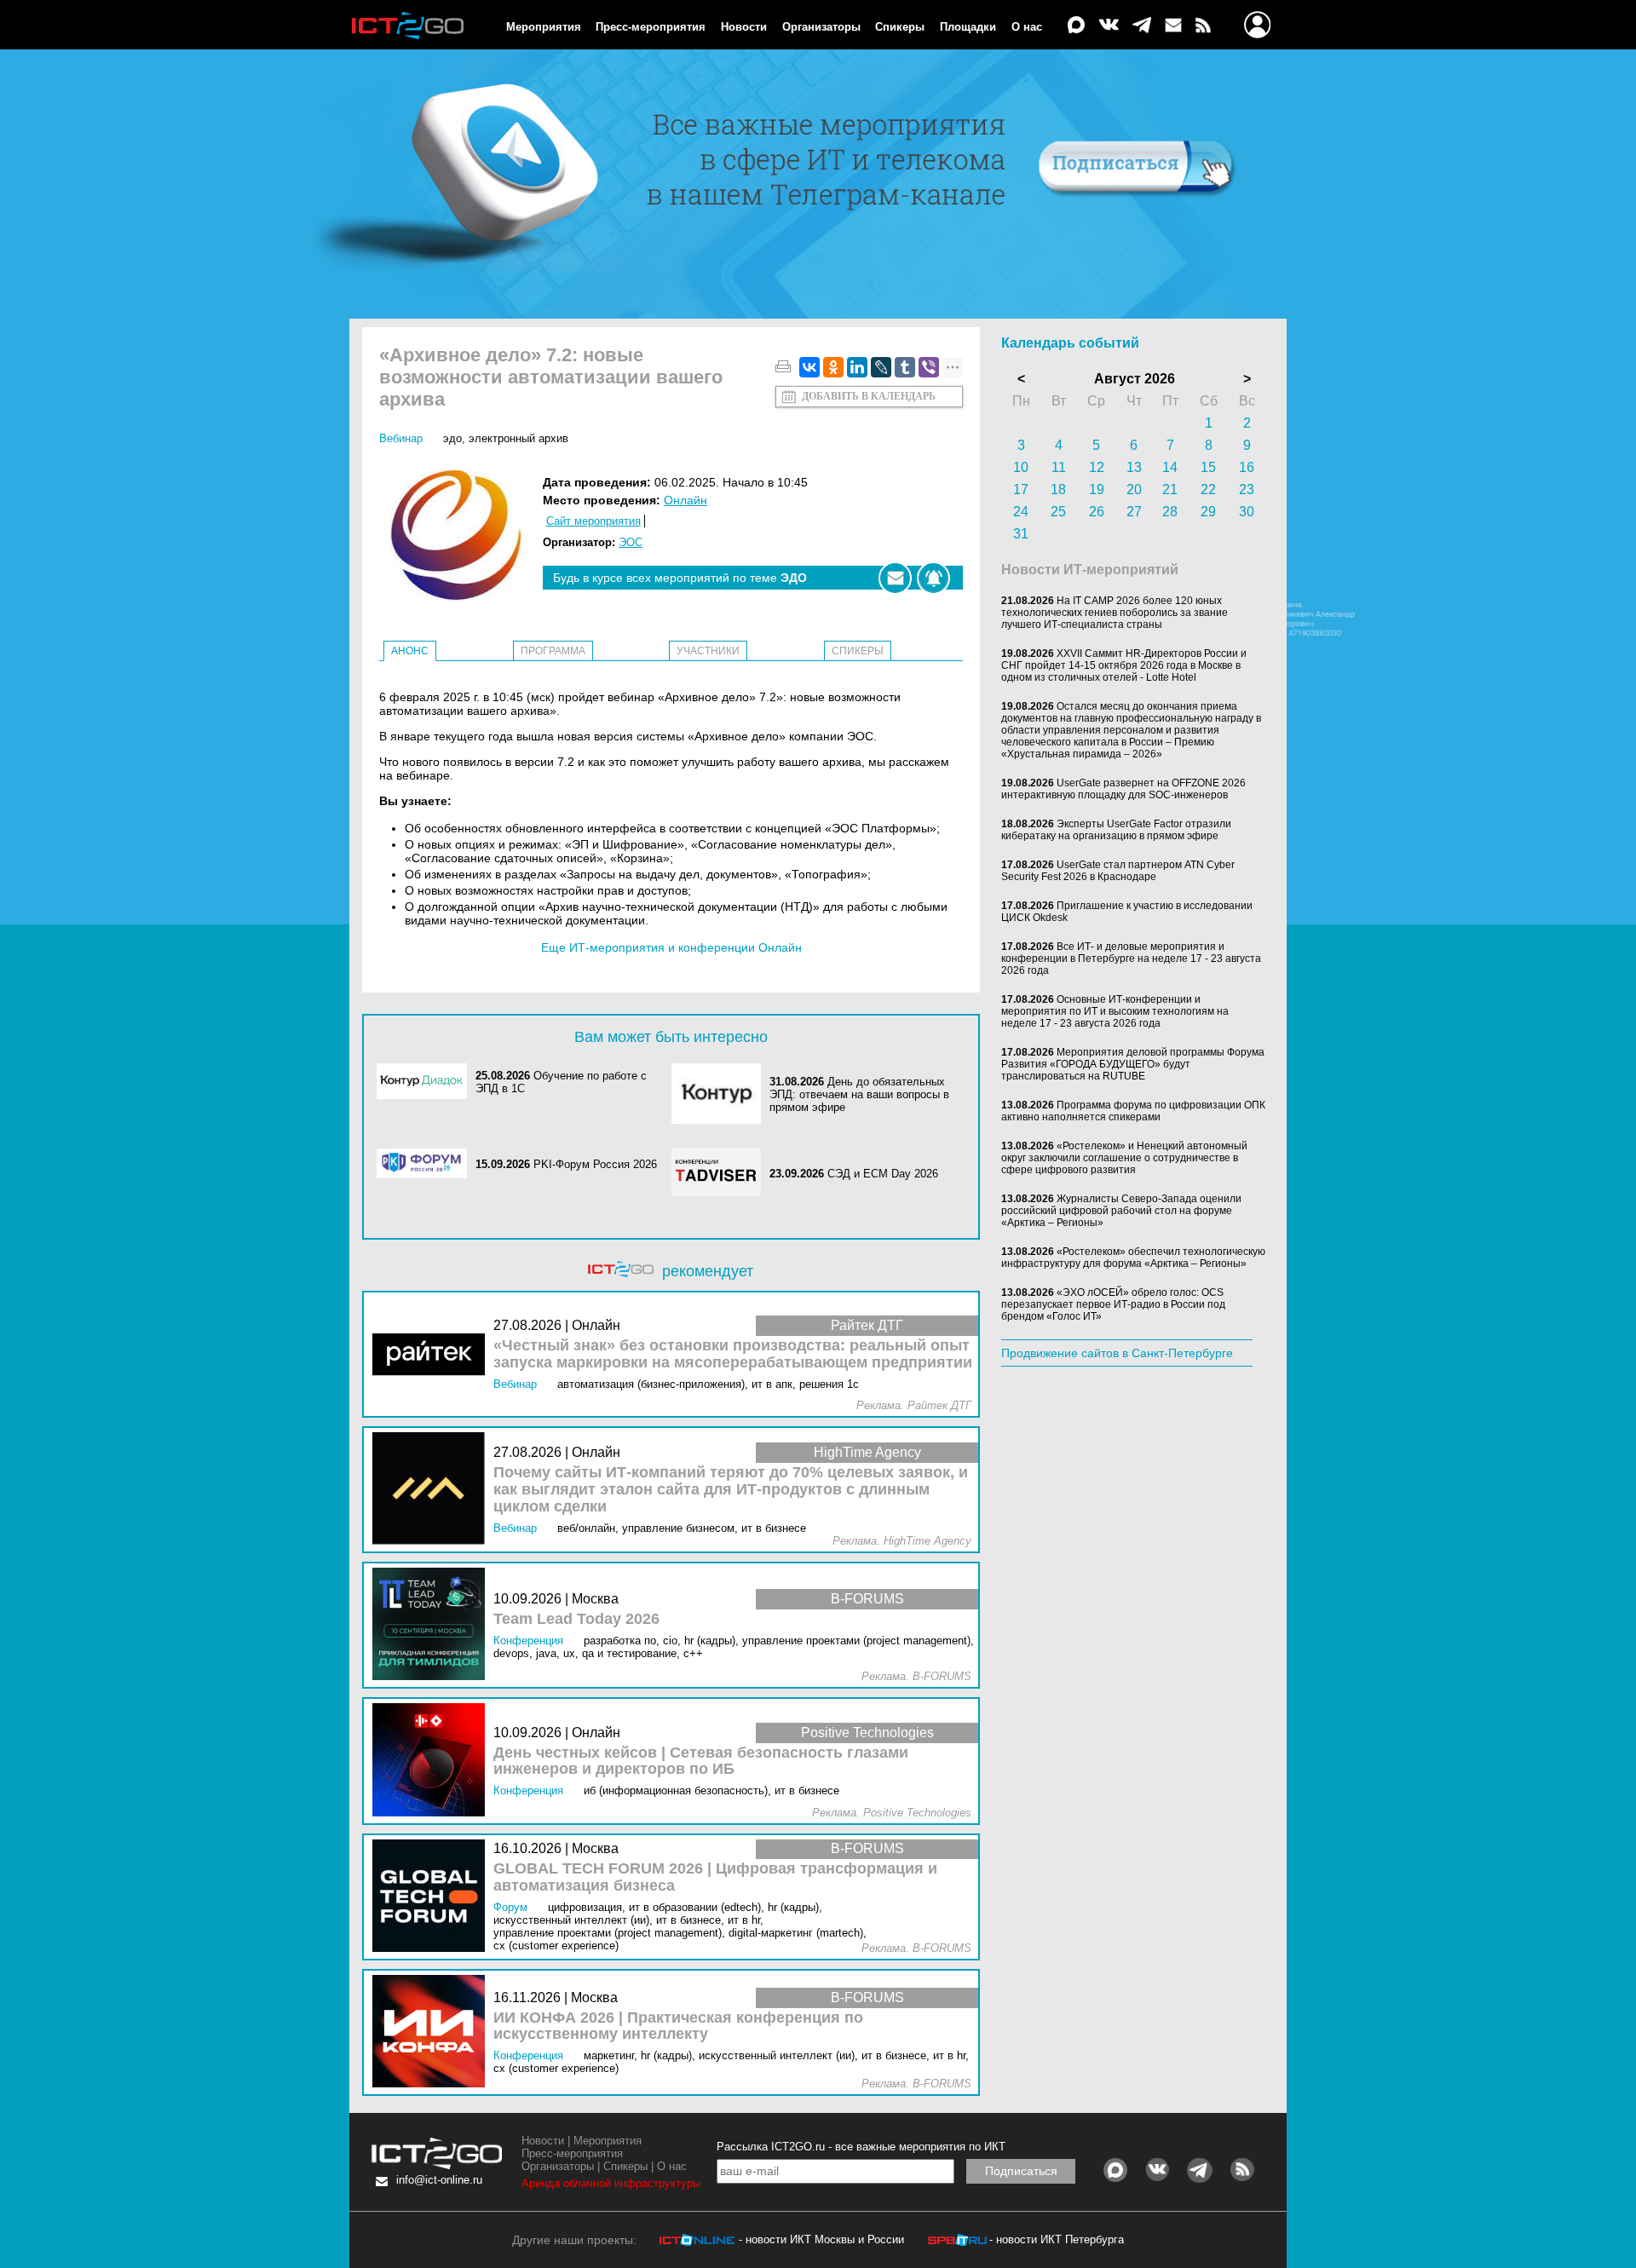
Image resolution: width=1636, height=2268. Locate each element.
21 (1170, 489)
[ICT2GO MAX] (1076, 26)
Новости (744, 27)
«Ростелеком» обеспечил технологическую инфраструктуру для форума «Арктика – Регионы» (1133, 1258)
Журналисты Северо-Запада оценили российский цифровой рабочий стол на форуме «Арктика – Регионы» (1121, 1211)
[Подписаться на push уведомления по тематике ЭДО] (933, 578)
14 (1170, 467)
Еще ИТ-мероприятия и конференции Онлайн (671, 947)
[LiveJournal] (881, 367)
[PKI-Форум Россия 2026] (426, 1165)
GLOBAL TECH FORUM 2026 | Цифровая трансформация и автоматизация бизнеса (715, 1877)
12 (1097, 467)
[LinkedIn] (857, 367)
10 (1021, 467)
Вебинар (401, 438)
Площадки (968, 27)
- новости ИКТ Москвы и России (821, 2239)
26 (1097, 512)
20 (1134, 489)
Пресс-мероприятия (651, 27)
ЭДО (452, 438)
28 (1170, 512)
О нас (1027, 27)
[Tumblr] (905, 367)
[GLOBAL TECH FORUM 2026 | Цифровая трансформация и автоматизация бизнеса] (433, 1897)
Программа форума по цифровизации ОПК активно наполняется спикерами (1133, 1111)
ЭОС (631, 542)
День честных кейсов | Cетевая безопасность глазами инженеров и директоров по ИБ (701, 1761)
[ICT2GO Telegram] (1142, 26)
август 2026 (1135, 379)
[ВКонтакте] (809, 367)
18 (1058, 489)
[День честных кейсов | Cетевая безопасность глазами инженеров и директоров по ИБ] (433, 1761)
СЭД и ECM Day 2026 (883, 1174)
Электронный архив (518, 438)
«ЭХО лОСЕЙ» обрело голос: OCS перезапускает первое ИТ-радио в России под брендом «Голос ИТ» (1113, 1304)
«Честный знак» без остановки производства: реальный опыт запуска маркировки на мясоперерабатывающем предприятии (733, 1354)
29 (1208, 512)
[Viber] (929, 367)
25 (1058, 512)
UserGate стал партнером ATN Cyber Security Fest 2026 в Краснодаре (1118, 871)
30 (1247, 512)
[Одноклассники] (833, 367)
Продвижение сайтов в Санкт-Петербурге (1117, 1353)
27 (1134, 512)
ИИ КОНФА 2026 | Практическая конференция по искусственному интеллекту (678, 2026)
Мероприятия (544, 27)
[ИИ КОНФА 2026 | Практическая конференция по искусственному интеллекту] (433, 2032)
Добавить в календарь (869, 396)
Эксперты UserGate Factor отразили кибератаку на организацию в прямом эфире (1116, 830)
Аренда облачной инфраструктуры (611, 2183)
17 (1021, 489)
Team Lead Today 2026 (576, 1619)
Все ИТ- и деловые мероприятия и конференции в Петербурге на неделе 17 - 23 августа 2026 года (1131, 958)
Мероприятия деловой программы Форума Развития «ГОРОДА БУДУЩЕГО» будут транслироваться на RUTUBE (1133, 1064)
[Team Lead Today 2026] (433, 1625)
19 (1097, 489)
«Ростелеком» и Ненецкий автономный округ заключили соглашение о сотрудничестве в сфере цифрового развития (1124, 1158)
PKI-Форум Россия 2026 (595, 1164)
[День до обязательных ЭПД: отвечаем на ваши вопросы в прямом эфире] (721, 1095)
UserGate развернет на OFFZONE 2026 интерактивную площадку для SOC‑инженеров (1123, 789)
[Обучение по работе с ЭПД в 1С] (426, 1082)
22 (1208, 489)
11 (1059, 467)
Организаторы (821, 27)
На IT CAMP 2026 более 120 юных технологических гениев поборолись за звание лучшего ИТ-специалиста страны (1115, 613)
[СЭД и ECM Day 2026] (721, 1173)
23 (1247, 489)
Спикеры (900, 27)
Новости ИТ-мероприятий (1090, 570)
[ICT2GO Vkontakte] (1109, 26)
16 (1247, 467)
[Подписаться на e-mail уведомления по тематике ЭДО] (895, 578)
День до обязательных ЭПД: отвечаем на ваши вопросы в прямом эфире (859, 1094)
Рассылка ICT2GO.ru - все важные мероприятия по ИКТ (861, 2147)
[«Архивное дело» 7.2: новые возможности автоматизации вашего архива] (461, 536)
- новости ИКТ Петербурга (1057, 2239)
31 (1021, 534)
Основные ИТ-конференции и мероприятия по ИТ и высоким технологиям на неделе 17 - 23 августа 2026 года (1115, 1011)
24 (1021, 512)
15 (1208, 467)
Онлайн (686, 500)
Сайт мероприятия (593, 521)
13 (1134, 467)
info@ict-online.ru (439, 2180)
